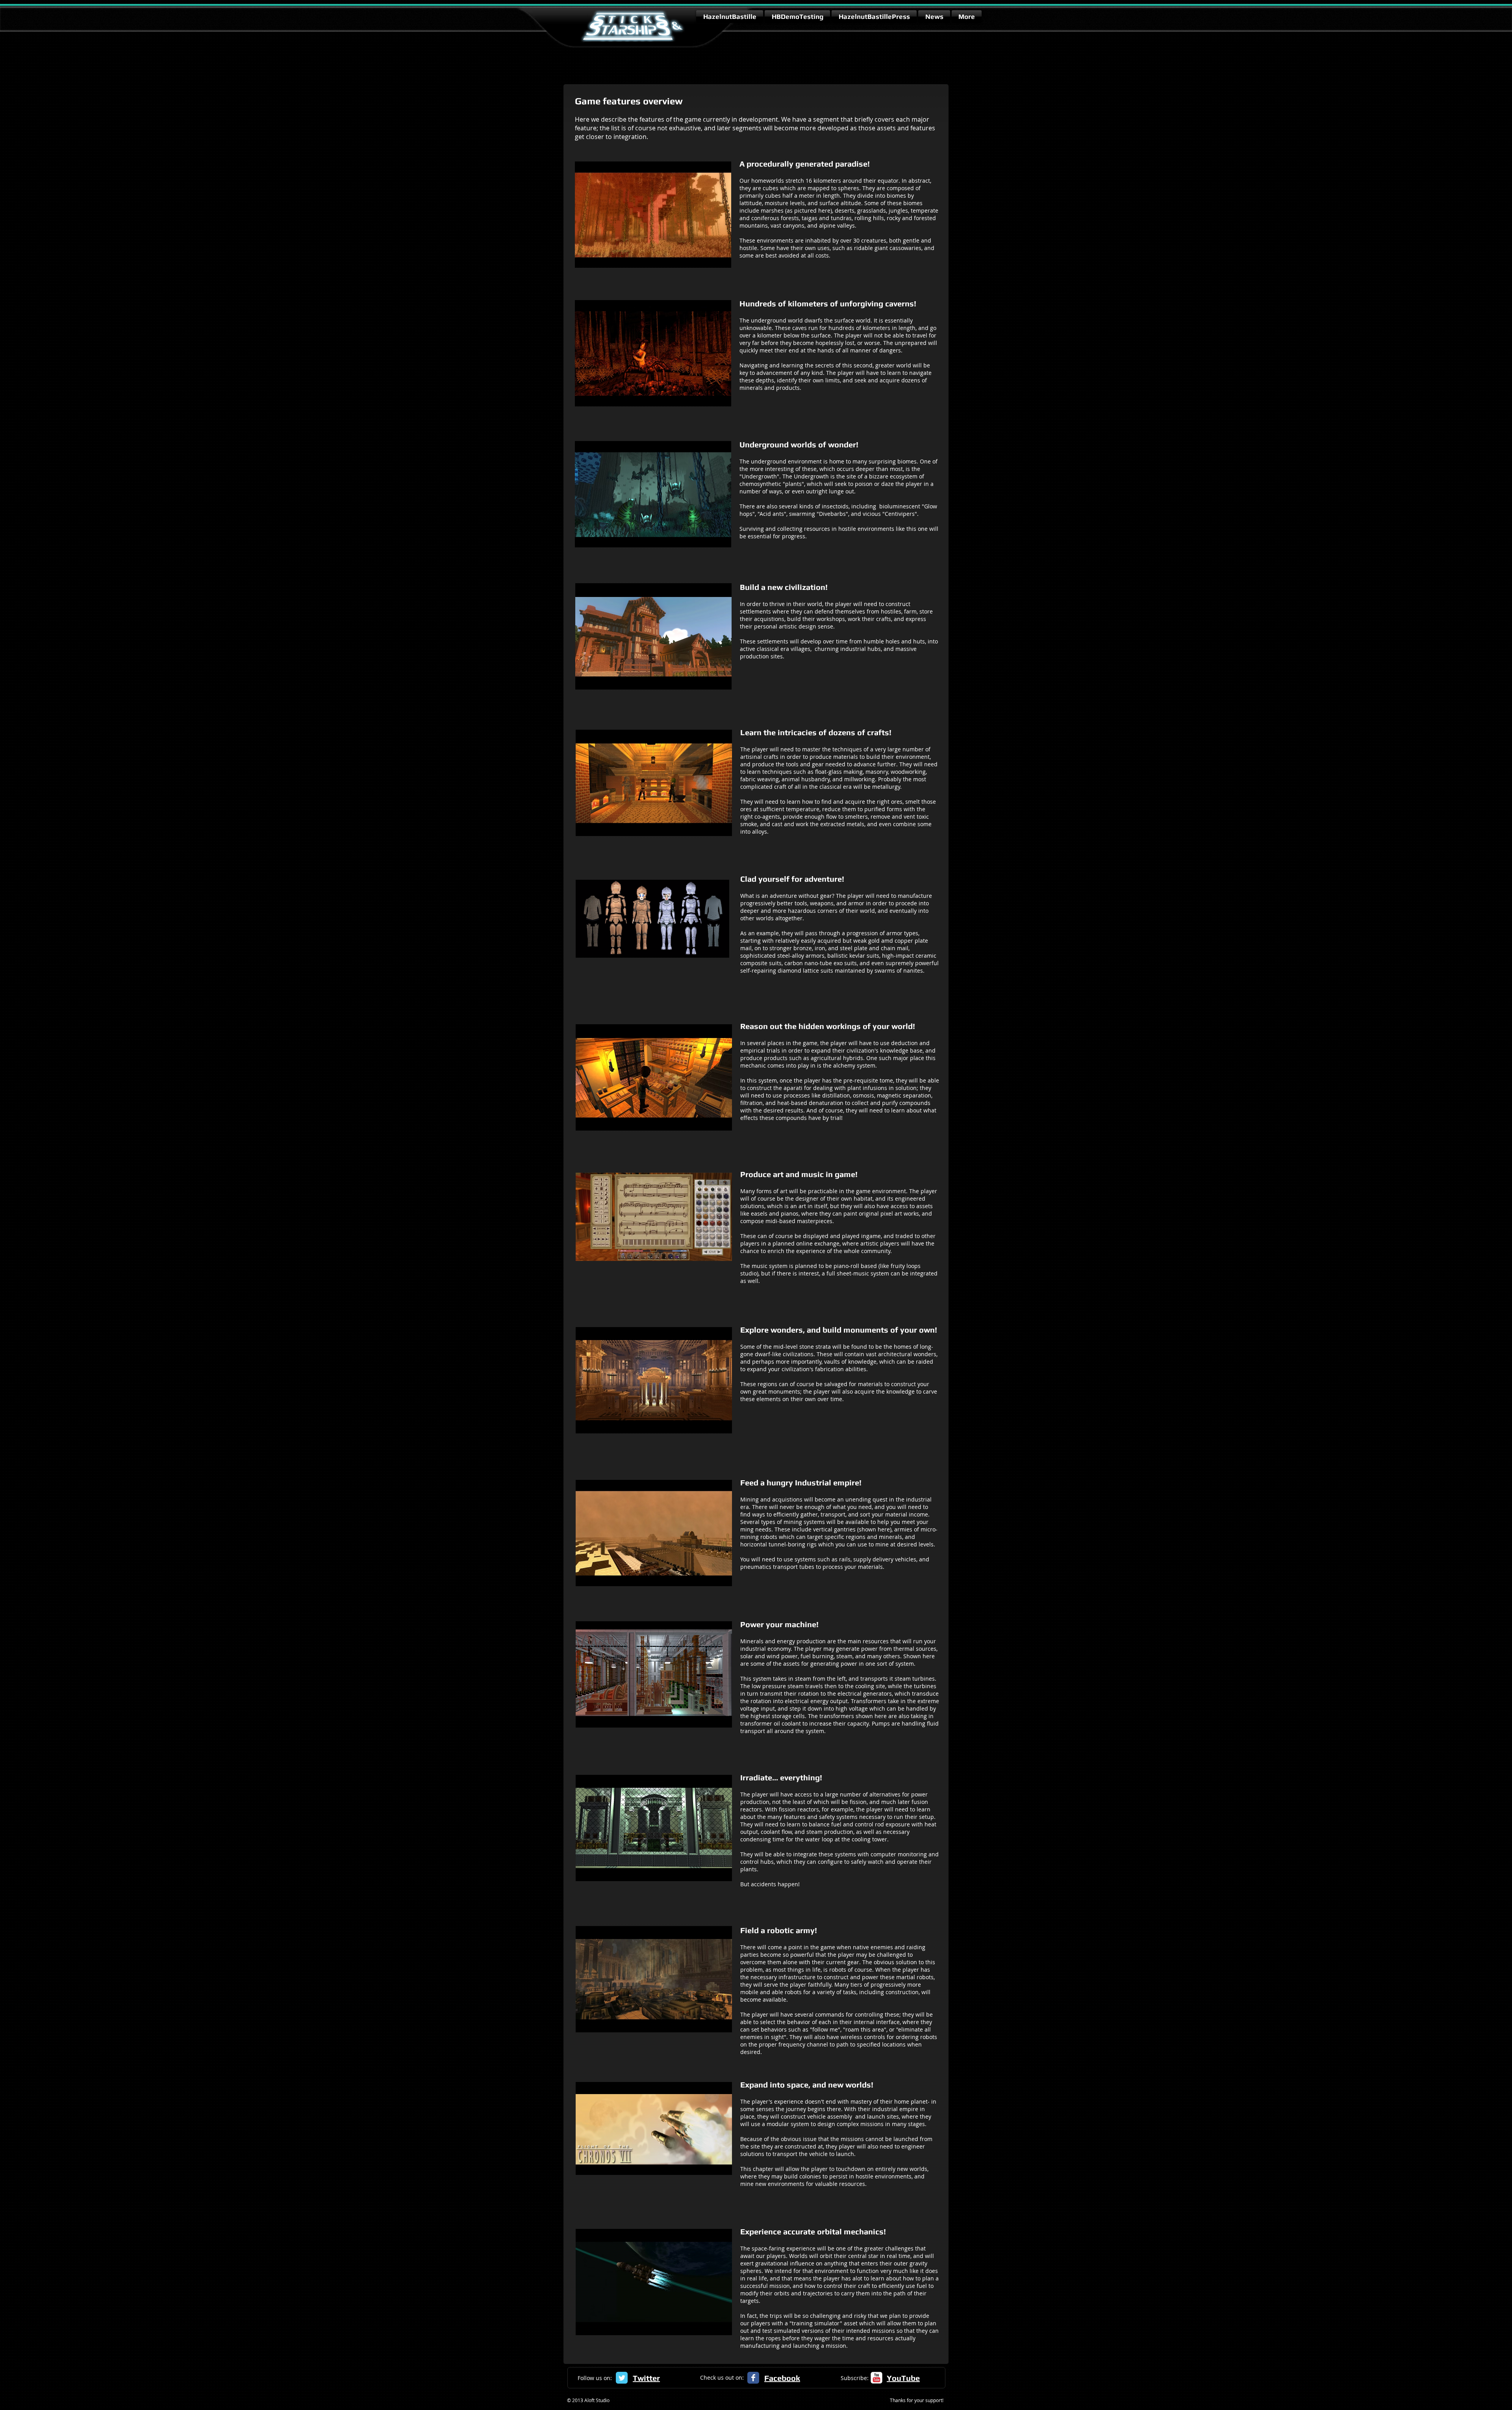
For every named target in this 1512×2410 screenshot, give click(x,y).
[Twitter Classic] (622, 2378)
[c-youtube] (876, 2378)
